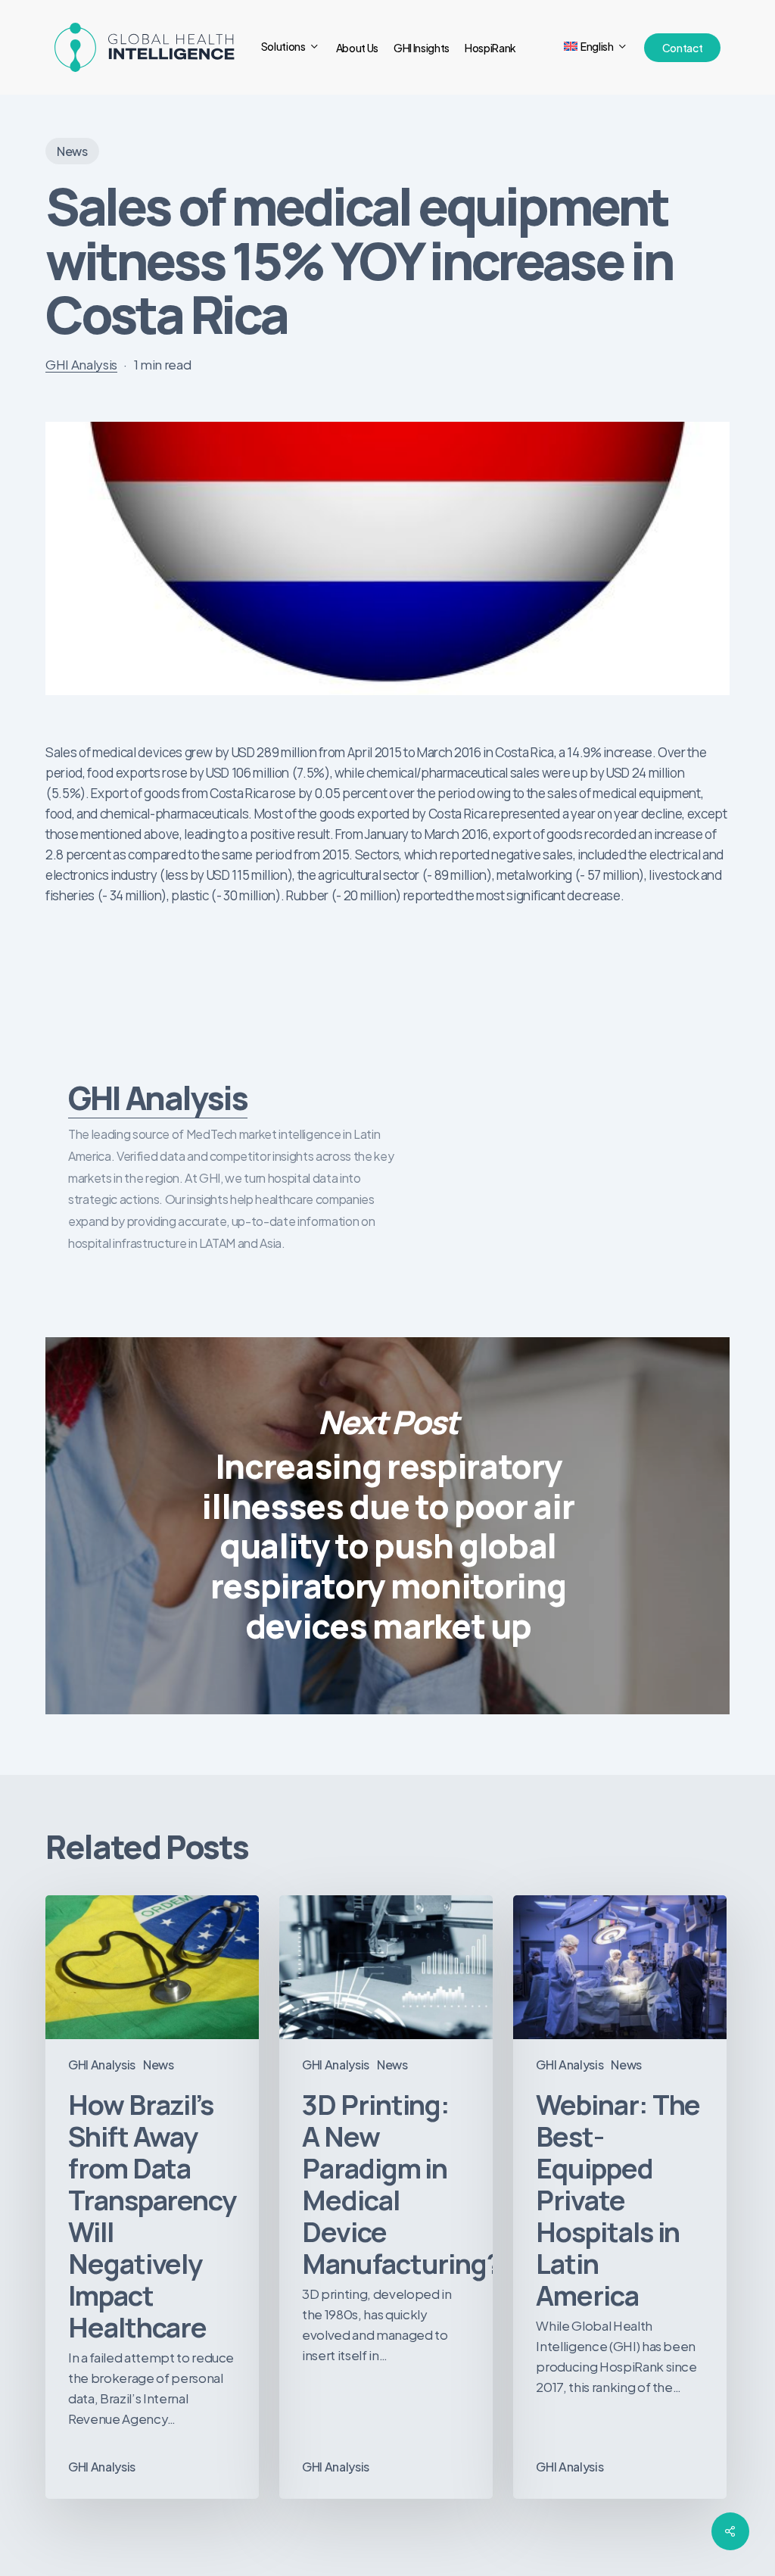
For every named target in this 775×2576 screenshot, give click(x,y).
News (72, 151)
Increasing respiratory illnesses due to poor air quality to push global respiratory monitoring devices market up (387, 1526)
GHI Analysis (81, 364)
